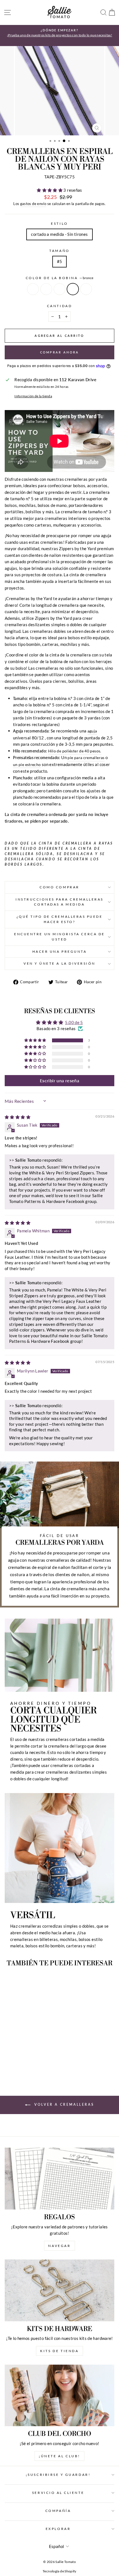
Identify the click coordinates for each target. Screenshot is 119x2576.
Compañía (58, 2511)
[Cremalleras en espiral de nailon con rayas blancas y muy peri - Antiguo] (26, 2062)
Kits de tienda (59, 2351)
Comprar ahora (60, 352)
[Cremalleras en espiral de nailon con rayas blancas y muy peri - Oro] (19, 2062)
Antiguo (59, 289)
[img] (18, 1117)
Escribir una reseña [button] (59, 1080)
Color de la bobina (59, 278)
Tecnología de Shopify (59, 2571)
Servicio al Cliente (58, 2493)
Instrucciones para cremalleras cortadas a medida (59, 902)
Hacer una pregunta (60, 951)
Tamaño (59, 251)
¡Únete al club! (59, 2456)
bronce (73, 289)
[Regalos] (59, 2179)
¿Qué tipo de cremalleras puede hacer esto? (60, 919)
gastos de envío (33, 204)
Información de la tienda (33, 396)
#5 (60, 261)
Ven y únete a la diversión (59, 963)
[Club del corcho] (59, 2396)
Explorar (58, 2529)
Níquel (33, 289)
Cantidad (59, 306)
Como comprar (59, 887)
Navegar (59, 2246)
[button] (50, 190)
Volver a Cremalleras (64, 2104)
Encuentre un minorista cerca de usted (59, 937)
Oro (46, 289)
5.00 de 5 (74, 1022)
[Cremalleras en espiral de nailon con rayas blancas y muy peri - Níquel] (13, 2062)
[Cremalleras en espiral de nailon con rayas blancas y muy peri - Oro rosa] (38, 2062)
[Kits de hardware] (59, 2290)
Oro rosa (86, 289)
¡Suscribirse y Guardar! (58, 2475)
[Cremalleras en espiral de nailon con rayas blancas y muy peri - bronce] (32, 2062)
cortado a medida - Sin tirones (59, 234)
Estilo (59, 223)
